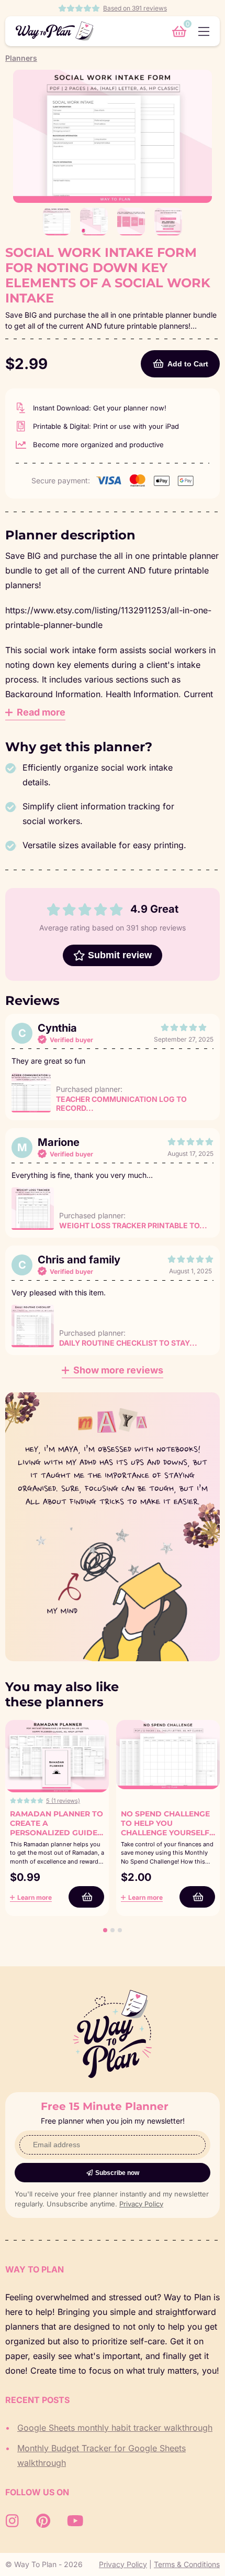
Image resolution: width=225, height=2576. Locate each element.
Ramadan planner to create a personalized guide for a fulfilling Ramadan (57, 1833)
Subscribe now (117, 2173)
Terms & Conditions (187, 2564)
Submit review (120, 955)
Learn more (35, 1897)
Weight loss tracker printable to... (133, 1225)
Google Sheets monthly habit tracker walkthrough (115, 2428)
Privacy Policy (141, 2204)
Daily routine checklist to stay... (128, 1343)
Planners (21, 58)
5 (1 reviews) (63, 1801)
